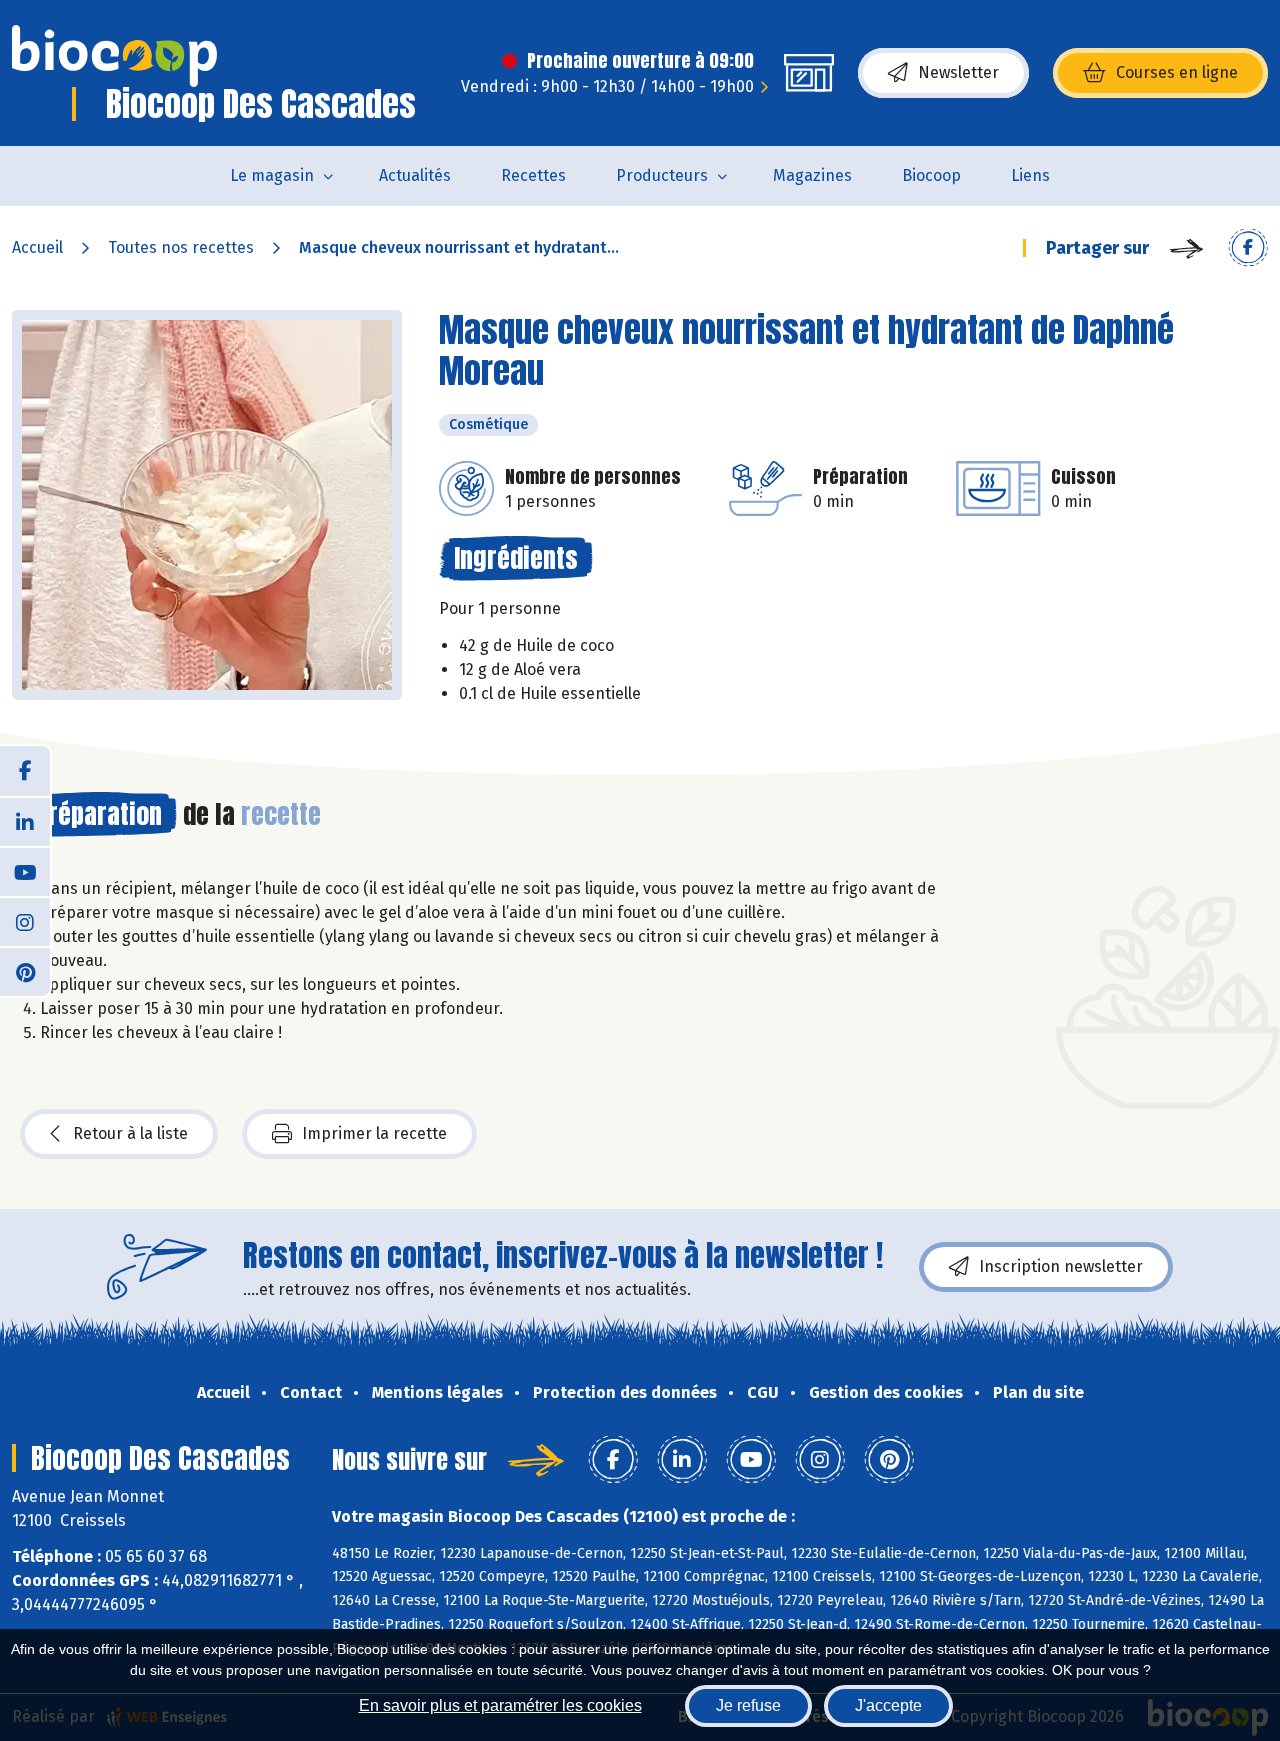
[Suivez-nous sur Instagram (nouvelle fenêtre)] (25, 921)
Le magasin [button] (272, 175)
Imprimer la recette (374, 1133)
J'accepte (888, 1705)
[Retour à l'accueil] (114, 56)
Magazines (812, 175)
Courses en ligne (1177, 72)
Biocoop (931, 175)
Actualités (415, 175)
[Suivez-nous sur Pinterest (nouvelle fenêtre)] (25, 971)
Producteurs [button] (662, 175)
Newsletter (958, 72)
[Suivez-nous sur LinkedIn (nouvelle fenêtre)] (25, 821)
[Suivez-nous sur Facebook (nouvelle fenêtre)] (25, 771)
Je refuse (748, 1705)
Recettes (533, 175)
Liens (1030, 175)
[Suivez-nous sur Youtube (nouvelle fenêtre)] (25, 871)
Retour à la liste (130, 1133)
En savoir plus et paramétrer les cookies (500, 1705)
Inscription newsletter (1061, 1266)
